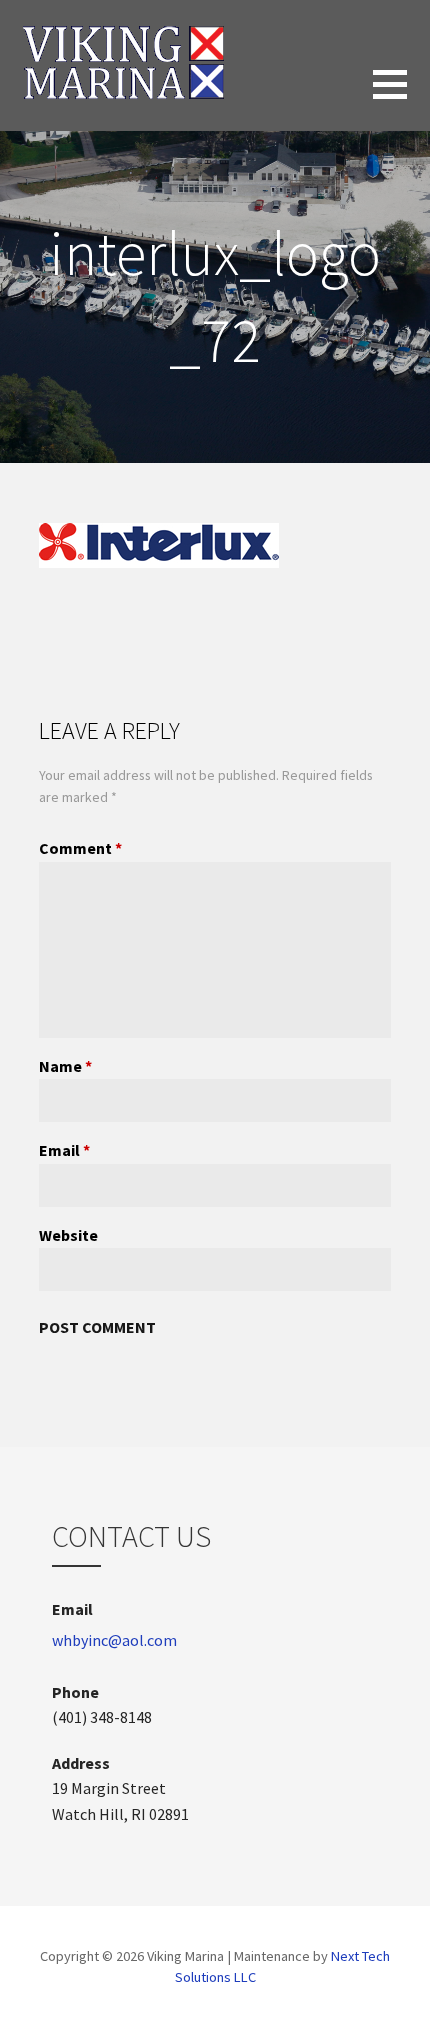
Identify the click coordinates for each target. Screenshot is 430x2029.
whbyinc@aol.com (114, 1640)
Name (65, 1066)
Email (64, 1150)
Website (68, 1235)
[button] (401, 96)
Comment (80, 848)
